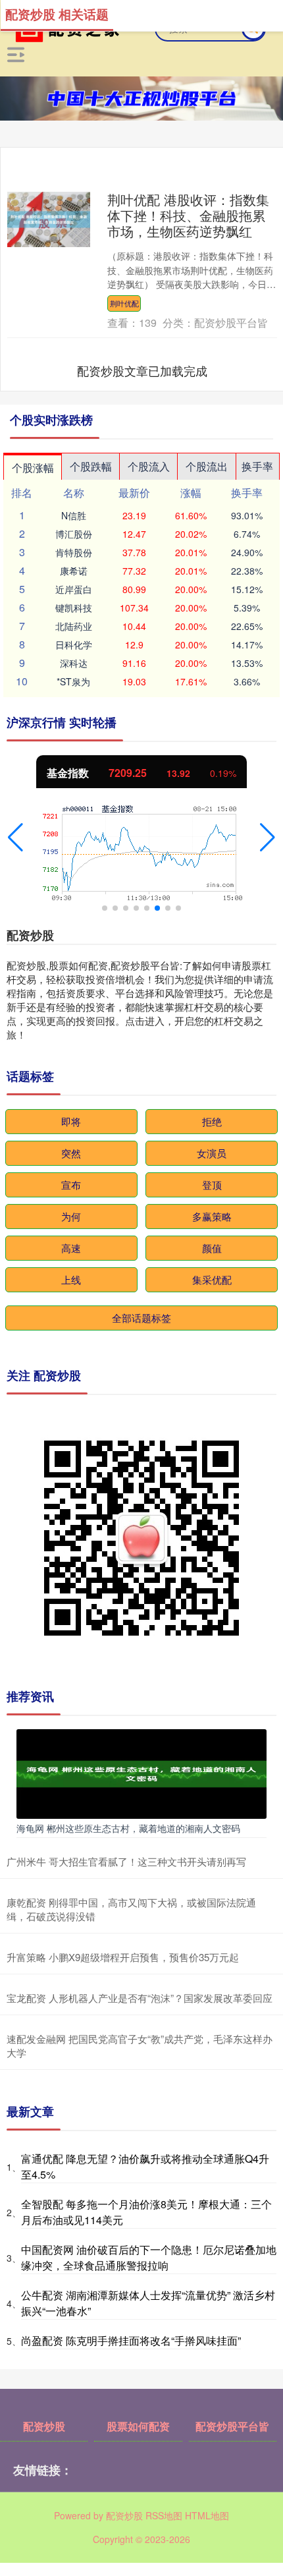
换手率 (257, 466)
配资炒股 (44, 2426)
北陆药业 (74, 626)
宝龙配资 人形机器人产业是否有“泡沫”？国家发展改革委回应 (140, 1998)
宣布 (71, 1185)
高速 (71, 1248)
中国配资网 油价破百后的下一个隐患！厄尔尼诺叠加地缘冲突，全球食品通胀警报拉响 (149, 2257)
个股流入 (149, 466)
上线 (71, 1279)
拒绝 (212, 1121)
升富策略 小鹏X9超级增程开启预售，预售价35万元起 (123, 1957)
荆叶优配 (124, 303)
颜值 (212, 1248)
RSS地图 (164, 2515)
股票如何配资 (138, 2426)
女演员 (212, 1153)
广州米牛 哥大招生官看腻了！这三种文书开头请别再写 (126, 1861)
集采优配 (212, 1279)
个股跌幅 (91, 466)
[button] (15, 838)
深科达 (74, 663)
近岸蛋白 (74, 589)
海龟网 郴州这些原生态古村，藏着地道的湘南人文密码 (128, 1828)
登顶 (212, 1185)
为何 (71, 1216)
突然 (71, 1153)
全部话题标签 (141, 1318)
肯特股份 (74, 552)
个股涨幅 (33, 468)
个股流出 (207, 466)
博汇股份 (74, 534)
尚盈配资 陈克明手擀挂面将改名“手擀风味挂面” (131, 2340)
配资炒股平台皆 (232, 2426)
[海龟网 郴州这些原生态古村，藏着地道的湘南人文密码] (141, 1772)
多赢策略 (212, 1216)
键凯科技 (74, 608)
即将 (71, 1121)
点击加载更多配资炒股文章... (142, 370)
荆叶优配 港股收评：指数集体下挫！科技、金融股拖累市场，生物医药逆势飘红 (188, 215)
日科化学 (74, 644)
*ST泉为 (73, 681)
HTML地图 (207, 2515)
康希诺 (74, 571)
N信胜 (74, 515)
